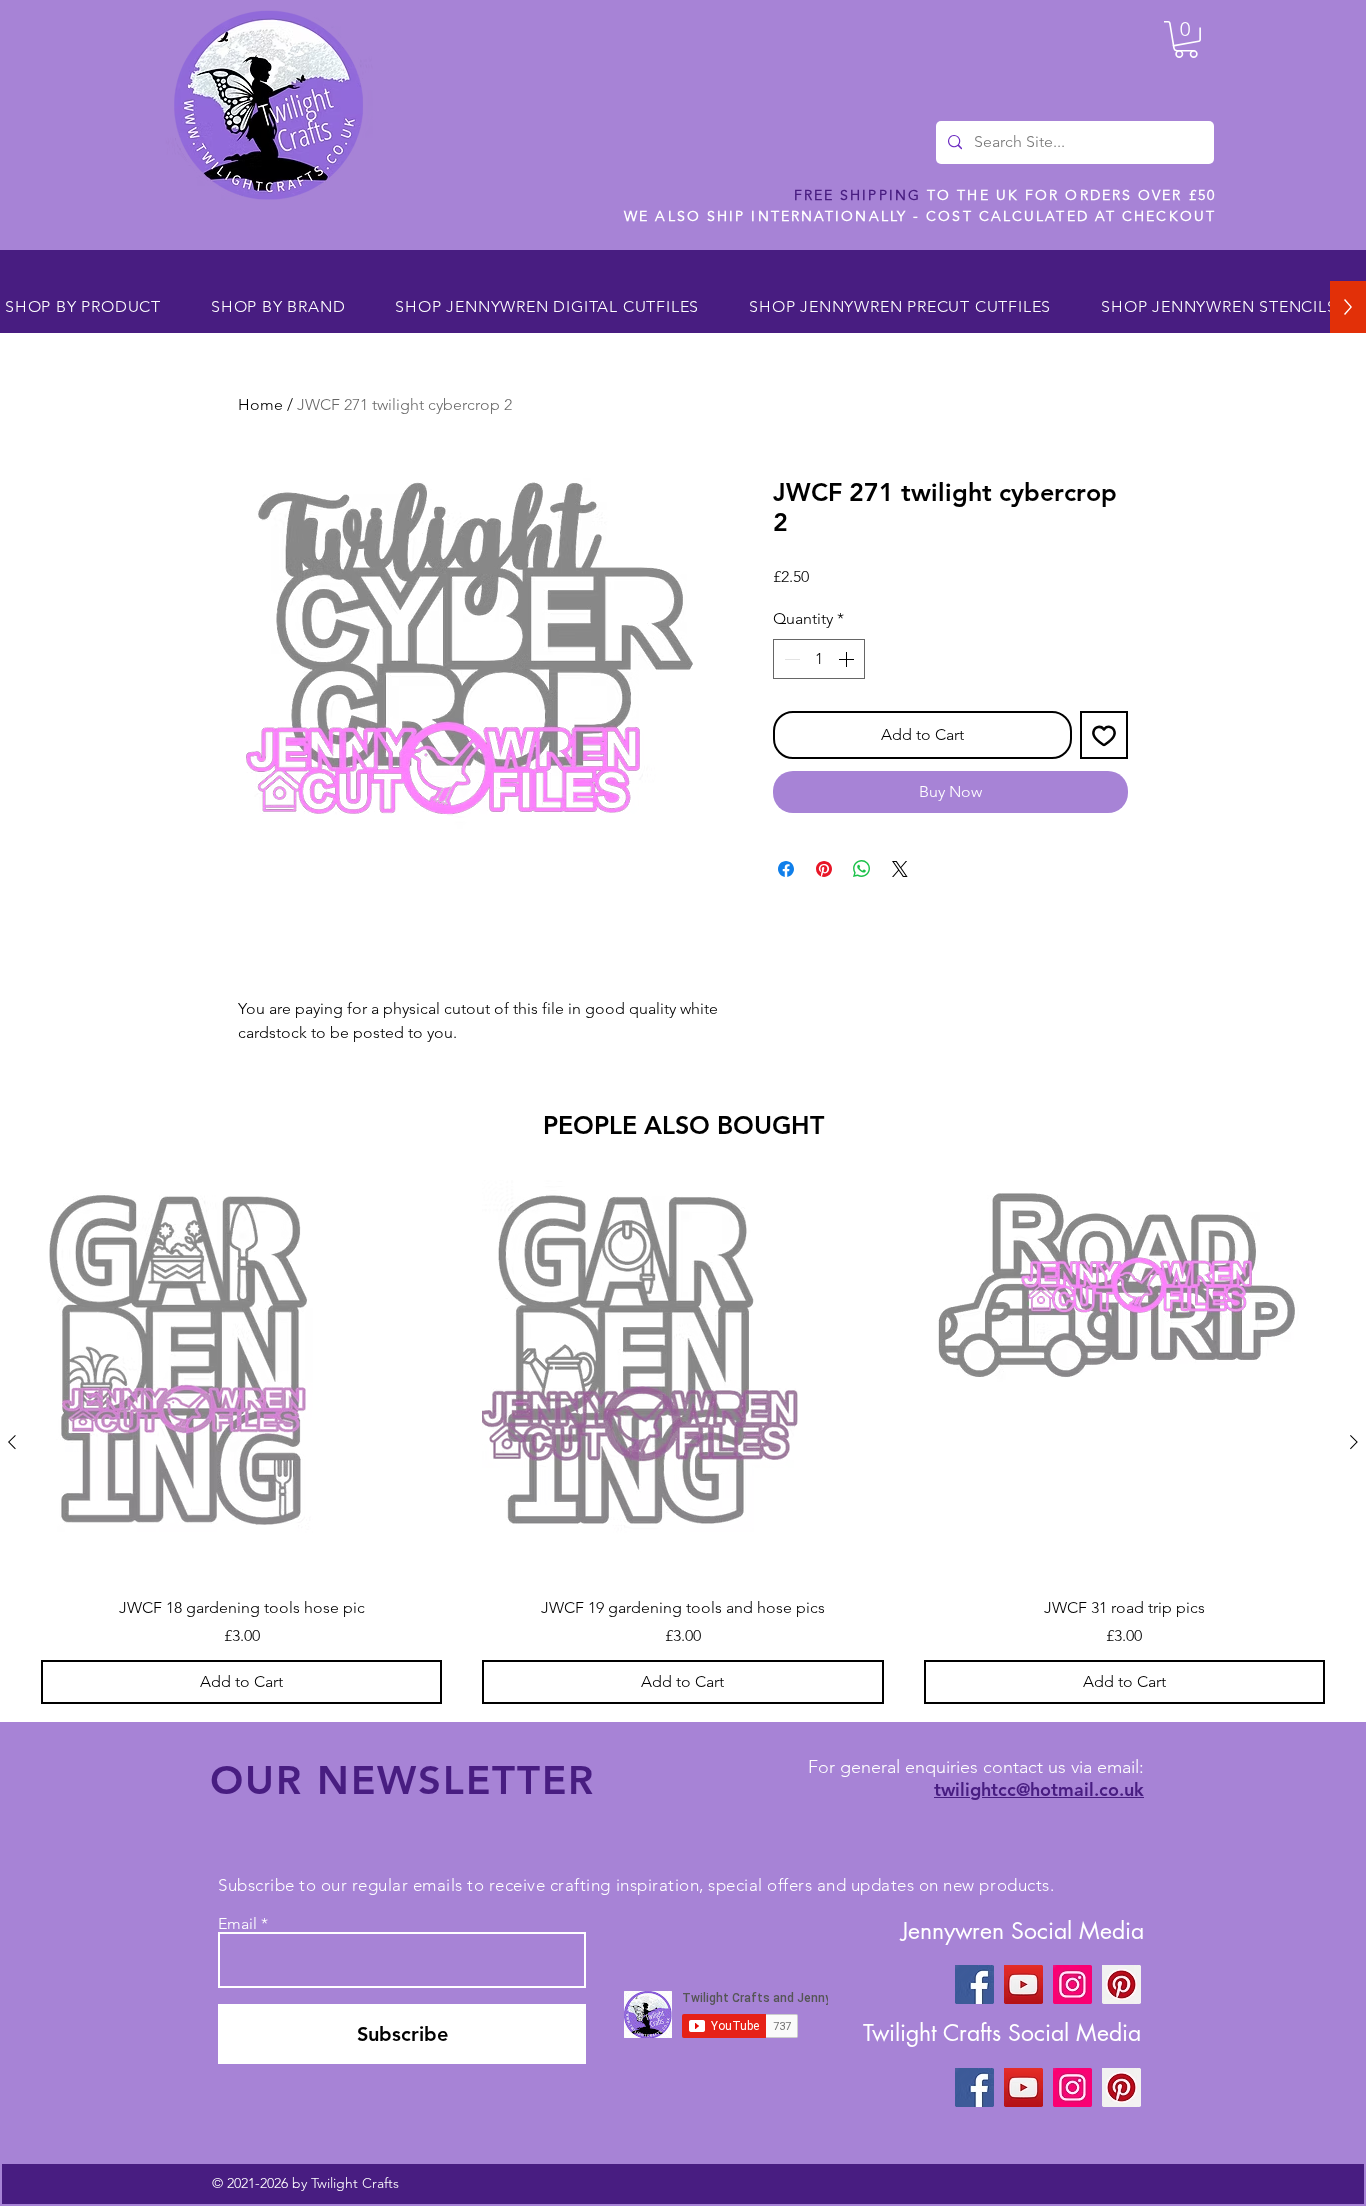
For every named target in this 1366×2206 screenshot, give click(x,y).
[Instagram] (1072, 1984)
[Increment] (848, 659)
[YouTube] (1023, 1984)
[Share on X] (900, 869)
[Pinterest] (1121, 1984)
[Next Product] (1354, 1442)
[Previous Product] (12, 1442)
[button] (1186, 39)
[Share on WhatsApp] (862, 869)
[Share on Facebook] (786, 869)
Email (237, 1924)
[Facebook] (974, 1984)
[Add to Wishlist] (1104, 735)
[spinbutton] (819, 659)
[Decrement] (790, 659)
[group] (683, 1442)
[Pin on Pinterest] (824, 869)
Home (260, 404)
